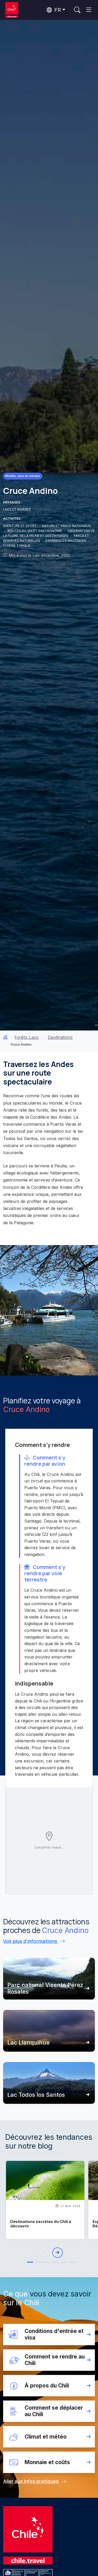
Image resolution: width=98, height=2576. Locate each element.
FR (57, 10)
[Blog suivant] (57, 2253)
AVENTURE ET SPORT (20, 526)
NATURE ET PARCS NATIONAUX (66, 526)
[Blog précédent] (44, 2253)
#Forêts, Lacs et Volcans (23, 476)
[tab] (30, 2262)
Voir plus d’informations (31, 1941)
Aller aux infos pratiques (31, 2481)
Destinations (60, 1037)
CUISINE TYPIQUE (17, 546)
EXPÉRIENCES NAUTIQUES (66, 541)
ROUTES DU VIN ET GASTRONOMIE (35, 531)
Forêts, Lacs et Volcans (28, 1037)
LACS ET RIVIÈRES (17, 509)
